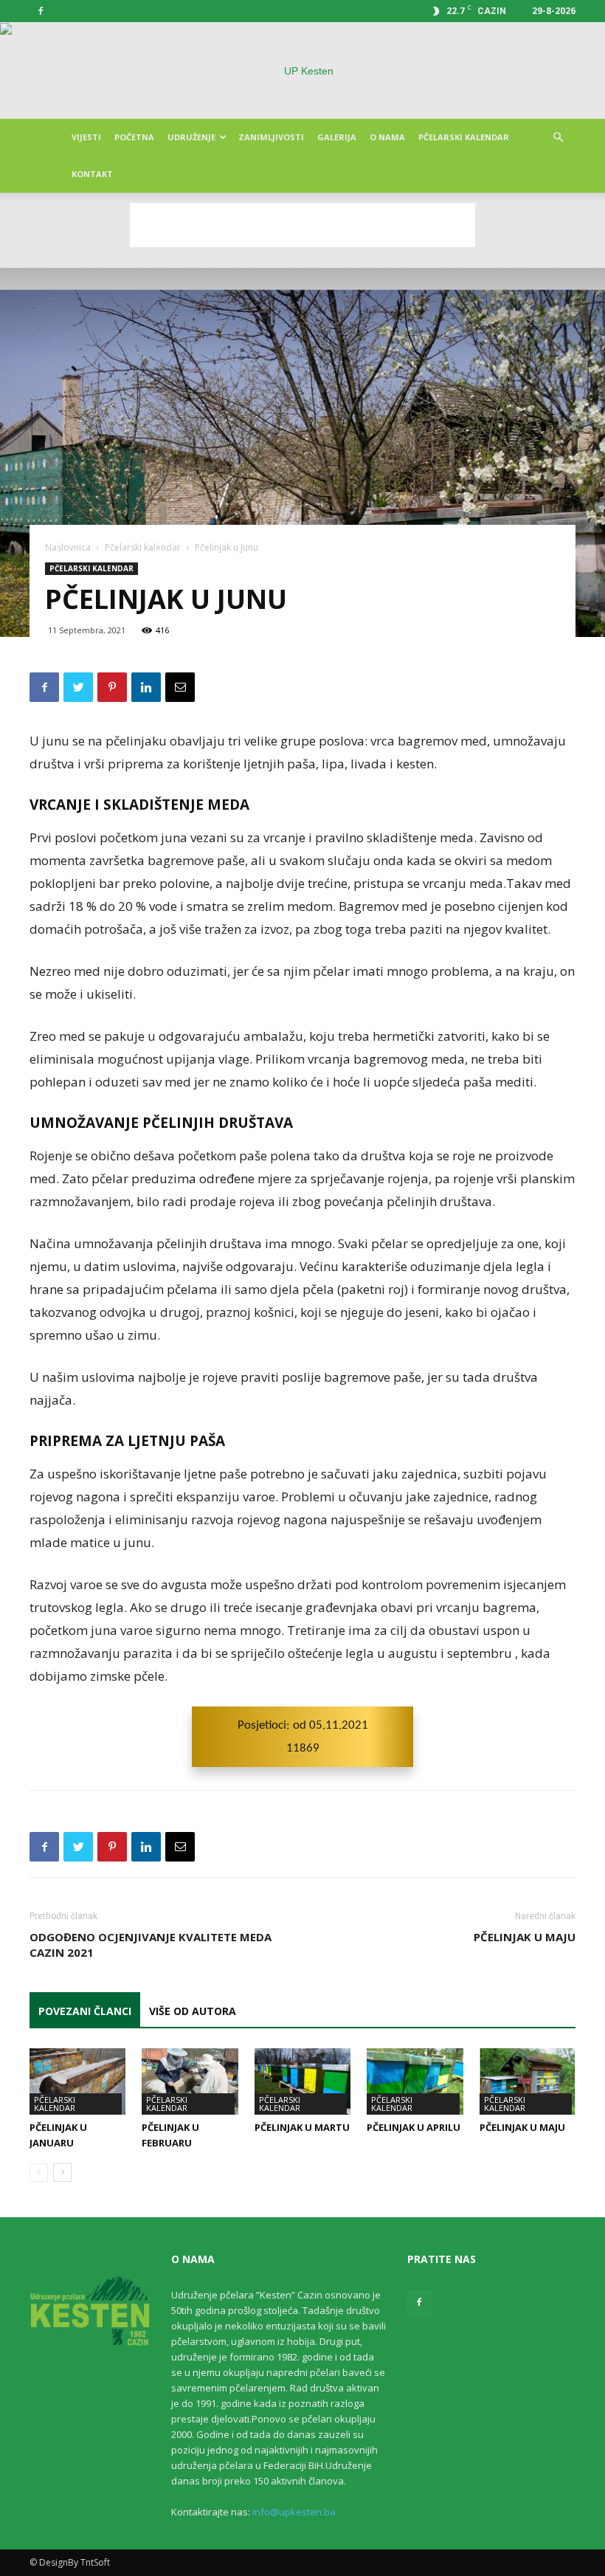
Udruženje (191, 137)
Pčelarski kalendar (464, 137)
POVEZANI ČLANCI (85, 2011)
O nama (387, 137)
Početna (134, 137)
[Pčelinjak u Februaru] (190, 2081)
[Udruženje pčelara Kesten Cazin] (302, 71)
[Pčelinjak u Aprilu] (415, 2081)
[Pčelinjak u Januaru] (77, 2081)
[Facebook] (41, 11)
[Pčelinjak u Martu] (302, 2081)
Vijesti (86, 137)
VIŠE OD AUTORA (193, 2011)
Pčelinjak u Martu (302, 2127)
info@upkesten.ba (294, 2512)
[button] (558, 138)
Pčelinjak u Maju (525, 1937)
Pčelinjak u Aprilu (414, 2127)
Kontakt (92, 174)
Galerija (337, 137)
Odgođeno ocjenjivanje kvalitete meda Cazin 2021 (151, 1945)
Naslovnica (68, 547)
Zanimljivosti (271, 137)
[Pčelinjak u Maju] (528, 2081)
